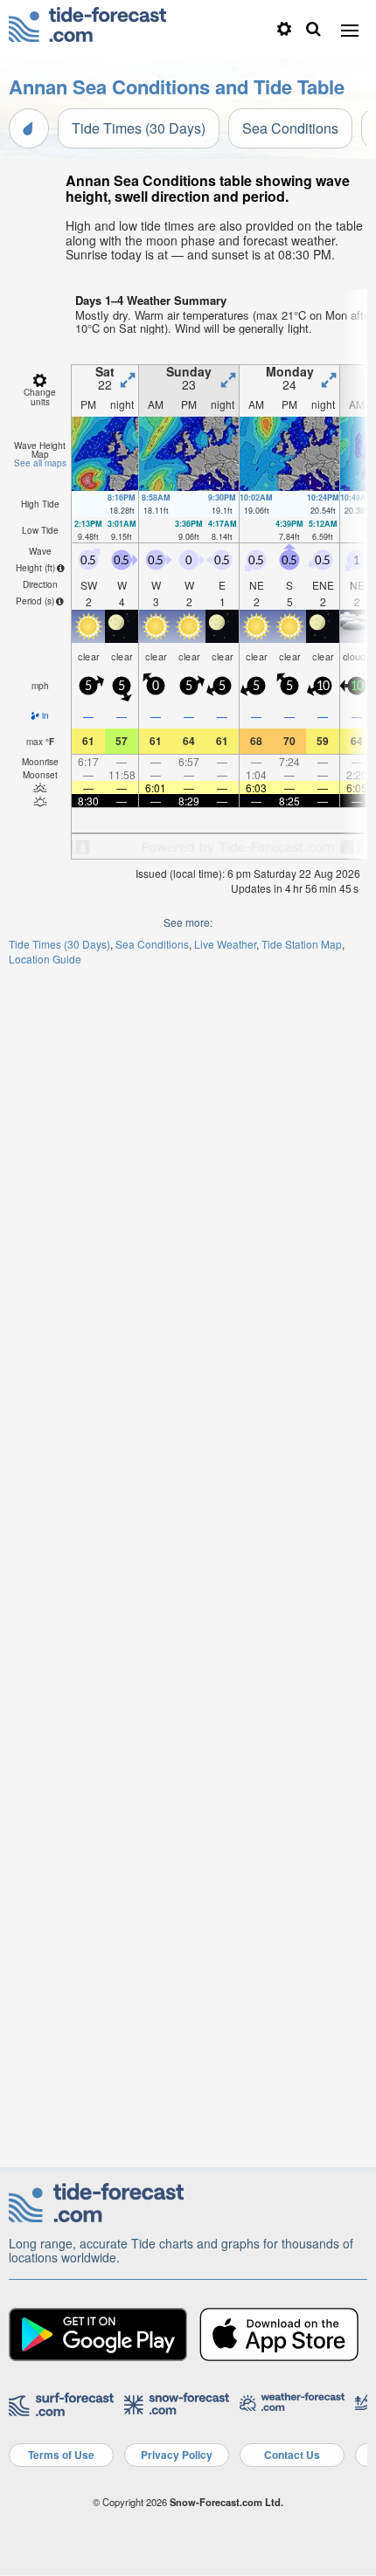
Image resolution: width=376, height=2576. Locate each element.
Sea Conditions (290, 128)
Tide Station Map (302, 944)
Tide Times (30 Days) (139, 128)
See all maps (40, 463)
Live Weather (225, 944)
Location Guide (45, 959)
